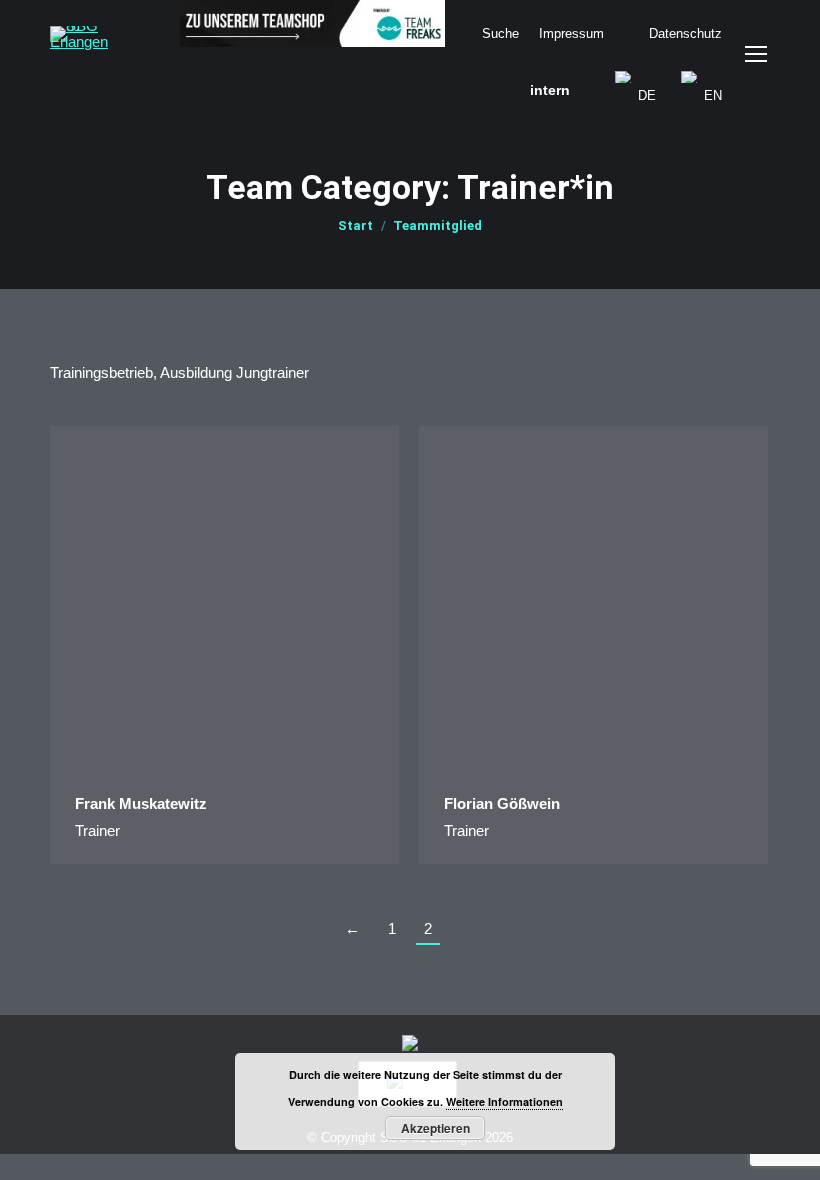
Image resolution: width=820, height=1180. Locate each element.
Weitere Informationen (504, 1101)
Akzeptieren (435, 1128)
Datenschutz (685, 33)
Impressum (571, 33)
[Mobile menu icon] (756, 54)
